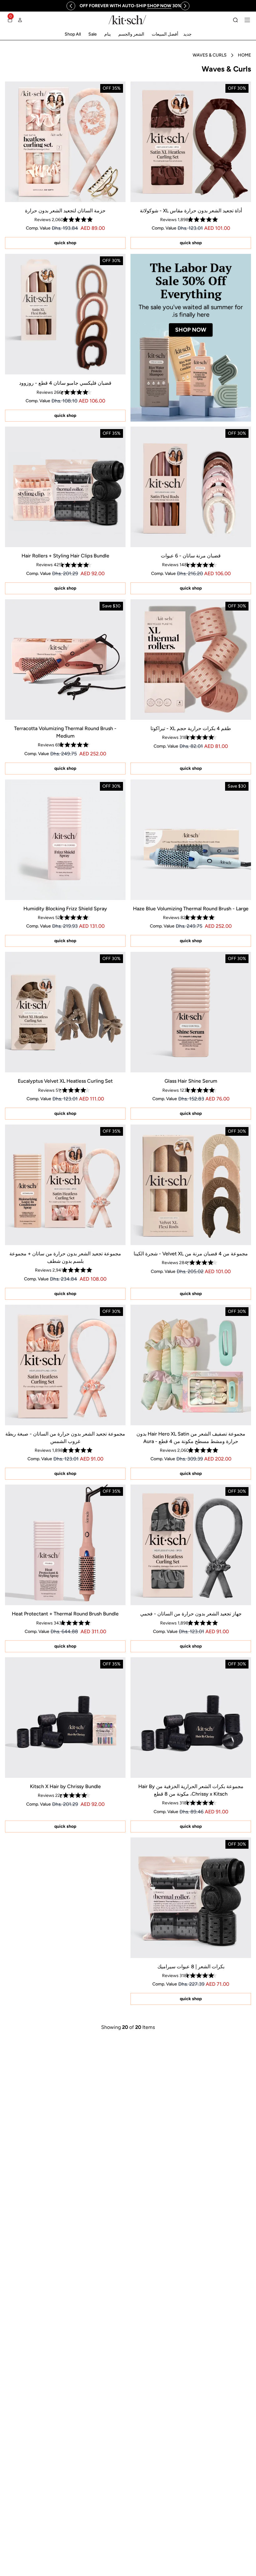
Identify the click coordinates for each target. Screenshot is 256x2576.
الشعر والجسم (131, 34)
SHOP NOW (191, 330)
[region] (130, 6)
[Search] (235, 20)
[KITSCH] (127, 20)
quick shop (191, 243)
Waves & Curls (210, 55)
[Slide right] (185, 6)
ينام (108, 34)
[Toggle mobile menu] (247, 20)
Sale (93, 34)
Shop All (73, 34)
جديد (187, 34)
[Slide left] (71, 6)
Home (244, 55)
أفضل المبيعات (165, 34)
